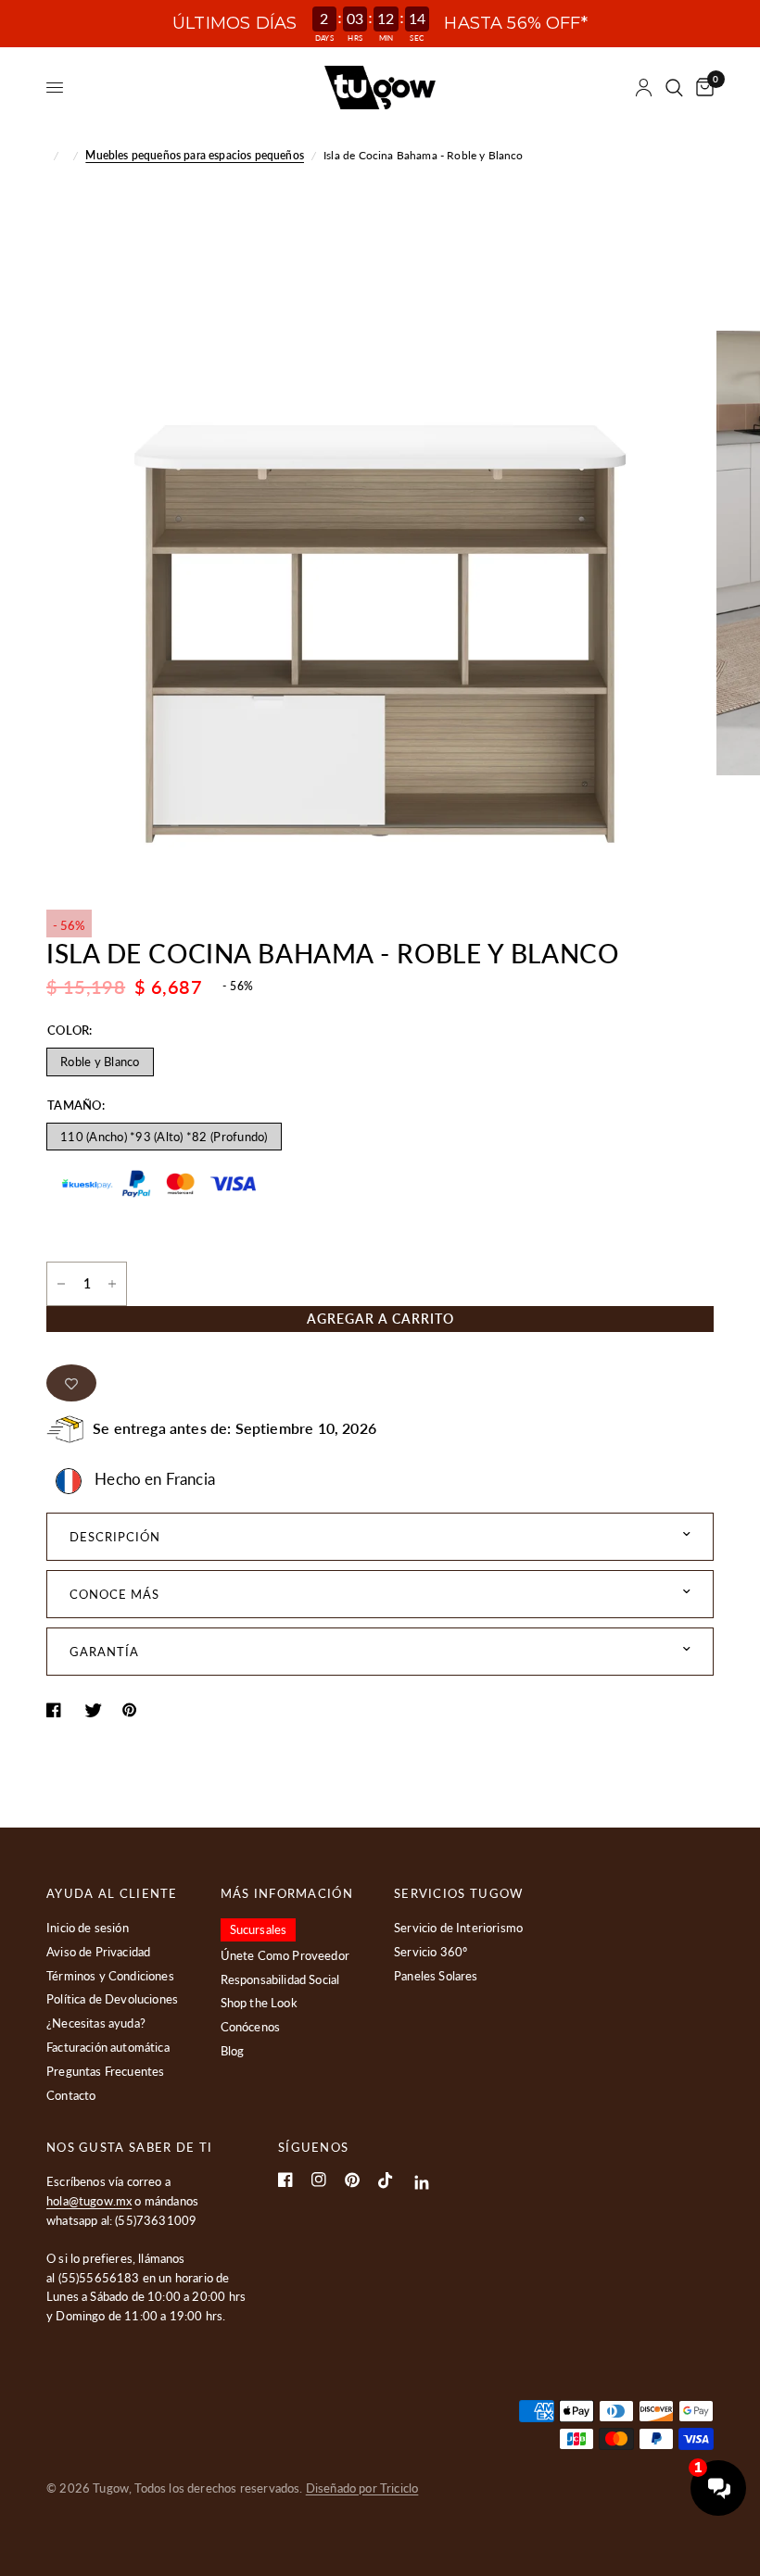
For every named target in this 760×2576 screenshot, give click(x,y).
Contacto (71, 2095)
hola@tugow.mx (89, 2201)
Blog (233, 2051)
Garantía (104, 1652)
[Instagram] (319, 2180)
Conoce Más (114, 1594)
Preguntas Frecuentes (105, 2071)
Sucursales (259, 1929)
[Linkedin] (422, 2183)
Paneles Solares (436, 1976)
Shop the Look (259, 2003)
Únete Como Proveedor (285, 1955)
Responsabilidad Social (280, 1979)
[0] (702, 88)
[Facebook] (285, 2180)
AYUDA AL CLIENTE (112, 1894)
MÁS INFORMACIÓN (287, 1894)
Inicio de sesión (88, 1928)
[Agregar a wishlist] (71, 1383)
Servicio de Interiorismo (458, 1928)
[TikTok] (386, 2180)
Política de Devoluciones (112, 1999)
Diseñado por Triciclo (362, 2488)
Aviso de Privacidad (98, 1952)
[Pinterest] (352, 2180)
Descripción (115, 1537)
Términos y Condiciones (110, 1976)
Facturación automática (108, 2047)
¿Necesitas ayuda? (96, 2023)
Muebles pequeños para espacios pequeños (195, 155)
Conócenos (251, 2027)
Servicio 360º (431, 1952)
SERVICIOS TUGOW (459, 1894)
